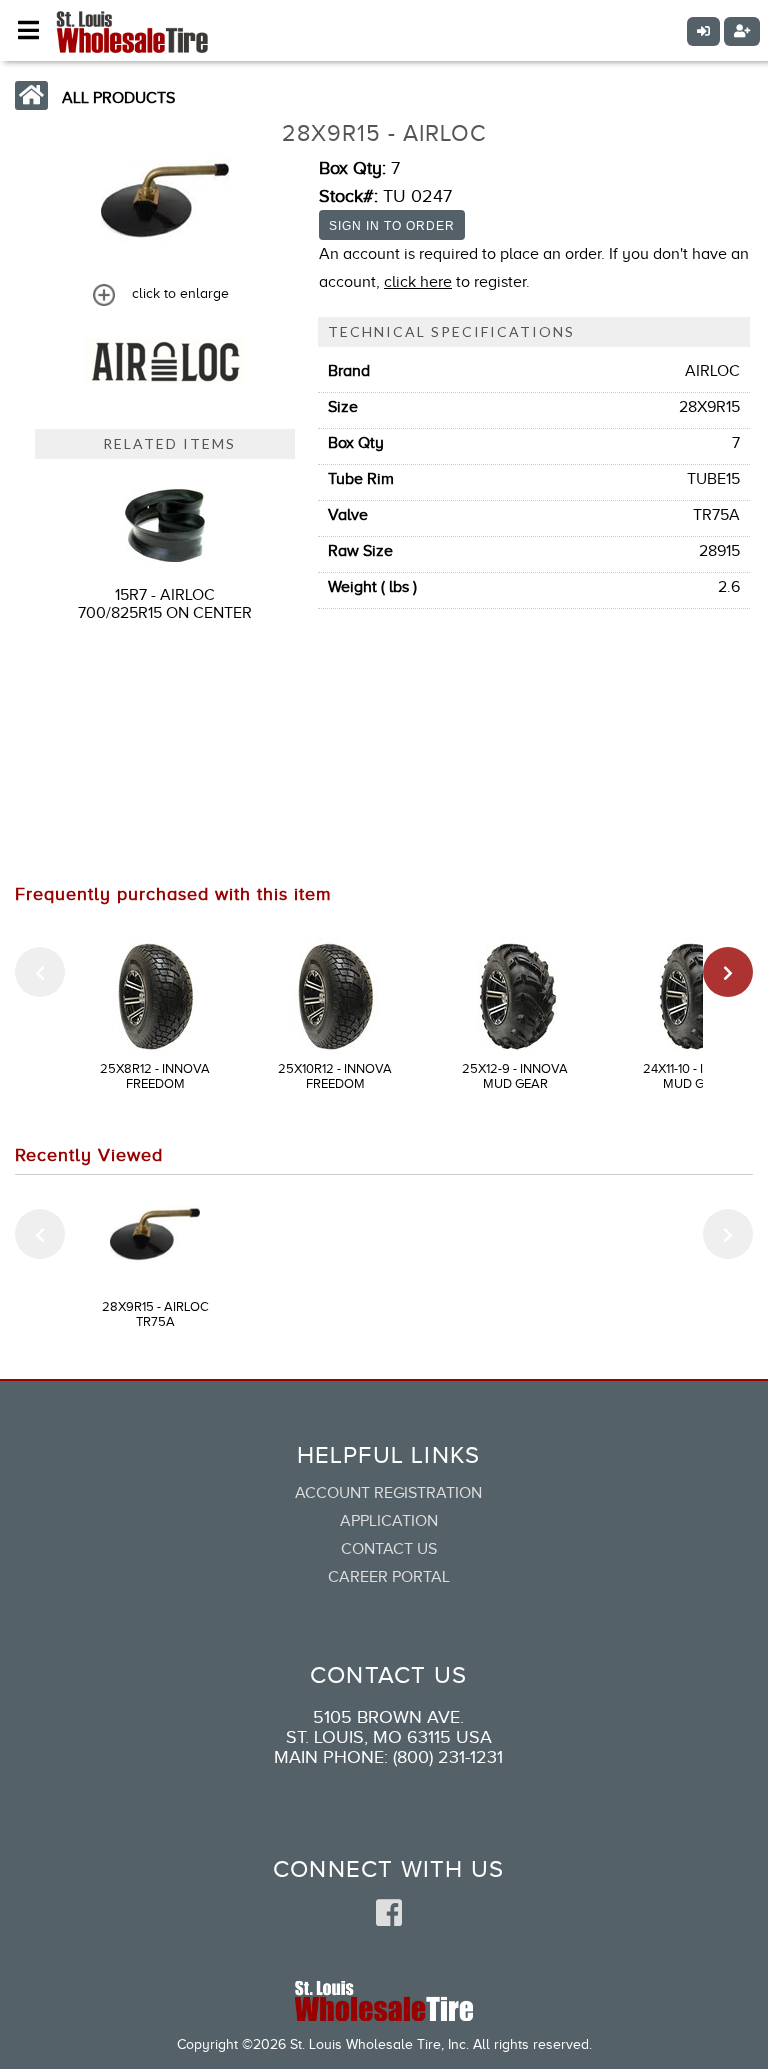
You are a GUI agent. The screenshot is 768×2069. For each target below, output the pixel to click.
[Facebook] (389, 1914)
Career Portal (389, 1577)
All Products (118, 98)
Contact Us (389, 1549)
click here (418, 282)
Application (389, 1521)
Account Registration (388, 1493)
